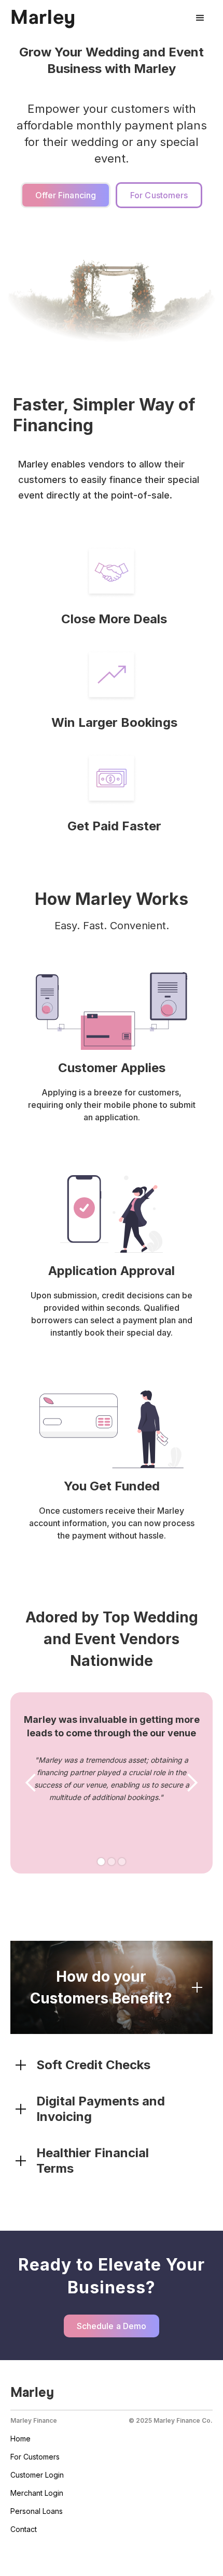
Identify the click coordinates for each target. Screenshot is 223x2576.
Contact (24, 2529)
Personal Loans (37, 2511)
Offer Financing (66, 195)
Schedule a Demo (112, 2326)
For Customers (159, 195)
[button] (200, 18)
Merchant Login (37, 2493)
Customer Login (37, 2475)
